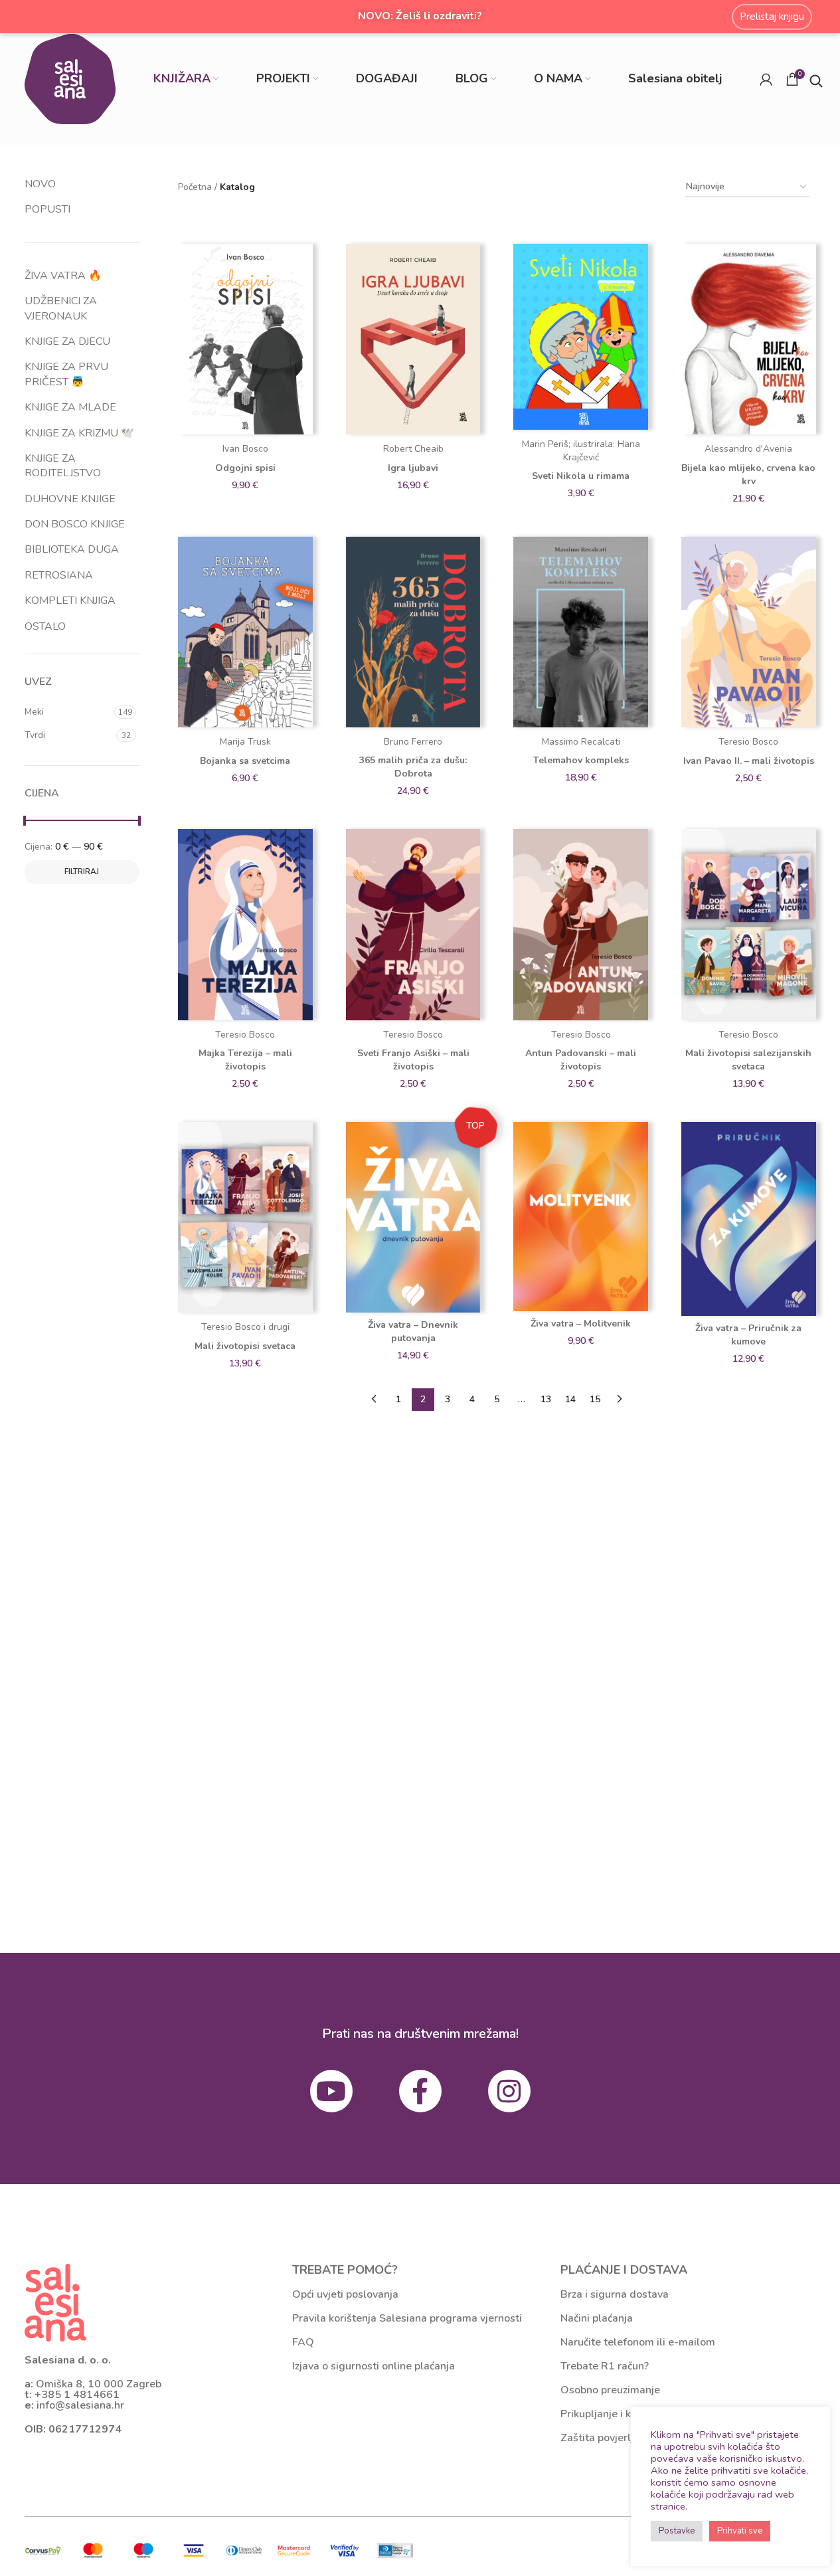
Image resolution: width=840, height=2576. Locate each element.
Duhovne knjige (70, 499)
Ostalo (45, 626)
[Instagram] (509, 2091)
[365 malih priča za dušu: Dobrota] (413, 632)
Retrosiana (59, 575)
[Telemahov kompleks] (581, 632)
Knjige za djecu (67, 341)
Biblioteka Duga (72, 549)
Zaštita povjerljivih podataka (630, 2438)
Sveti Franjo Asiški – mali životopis (413, 1060)
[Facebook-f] (420, 2091)
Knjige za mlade (70, 407)
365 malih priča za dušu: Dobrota (413, 767)
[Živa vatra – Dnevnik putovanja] (413, 1217)
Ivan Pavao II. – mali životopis (749, 761)
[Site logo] (70, 78)
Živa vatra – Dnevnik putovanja (413, 1332)
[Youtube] (331, 2091)
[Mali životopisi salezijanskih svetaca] (749, 925)
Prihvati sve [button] (740, 2531)
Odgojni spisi (245, 468)
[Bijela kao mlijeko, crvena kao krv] (749, 339)
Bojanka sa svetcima (245, 761)
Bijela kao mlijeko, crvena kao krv (748, 475)
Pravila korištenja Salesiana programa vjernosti (407, 2318)
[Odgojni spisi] (245, 339)
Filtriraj (82, 872)
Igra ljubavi (413, 468)
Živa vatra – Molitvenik (581, 1324)
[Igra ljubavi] (413, 339)
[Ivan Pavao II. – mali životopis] (749, 632)
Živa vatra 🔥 (63, 276)
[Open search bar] (816, 79)
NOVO (40, 184)
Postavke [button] (677, 2531)
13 (546, 1399)
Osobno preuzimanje (610, 2390)
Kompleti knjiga (70, 600)
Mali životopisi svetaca (245, 1346)
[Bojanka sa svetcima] (245, 632)
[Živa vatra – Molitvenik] (581, 1217)
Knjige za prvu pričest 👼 (66, 374)
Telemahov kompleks (581, 760)
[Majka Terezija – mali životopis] (245, 925)
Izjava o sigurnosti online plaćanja (374, 2366)
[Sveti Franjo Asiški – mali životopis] (413, 925)
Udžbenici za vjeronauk (61, 308)
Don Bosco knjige (75, 524)
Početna (195, 187)
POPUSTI (47, 209)
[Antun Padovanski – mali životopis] (581, 925)
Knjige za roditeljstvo (63, 466)
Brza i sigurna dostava (615, 2294)
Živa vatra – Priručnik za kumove (748, 1335)
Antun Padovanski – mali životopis (581, 1060)
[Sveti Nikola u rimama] (581, 337)
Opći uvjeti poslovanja (345, 2294)
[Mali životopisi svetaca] (245, 1218)
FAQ (303, 2342)
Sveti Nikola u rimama (581, 476)
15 (595, 1399)
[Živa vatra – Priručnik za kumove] (749, 1219)
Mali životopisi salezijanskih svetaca (748, 1060)
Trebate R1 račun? (605, 2366)
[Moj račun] (766, 79)
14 (570, 1399)
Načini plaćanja (597, 2318)
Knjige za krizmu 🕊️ (79, 433)
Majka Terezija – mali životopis (245, 1060)
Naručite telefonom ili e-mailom (638, 2342)
